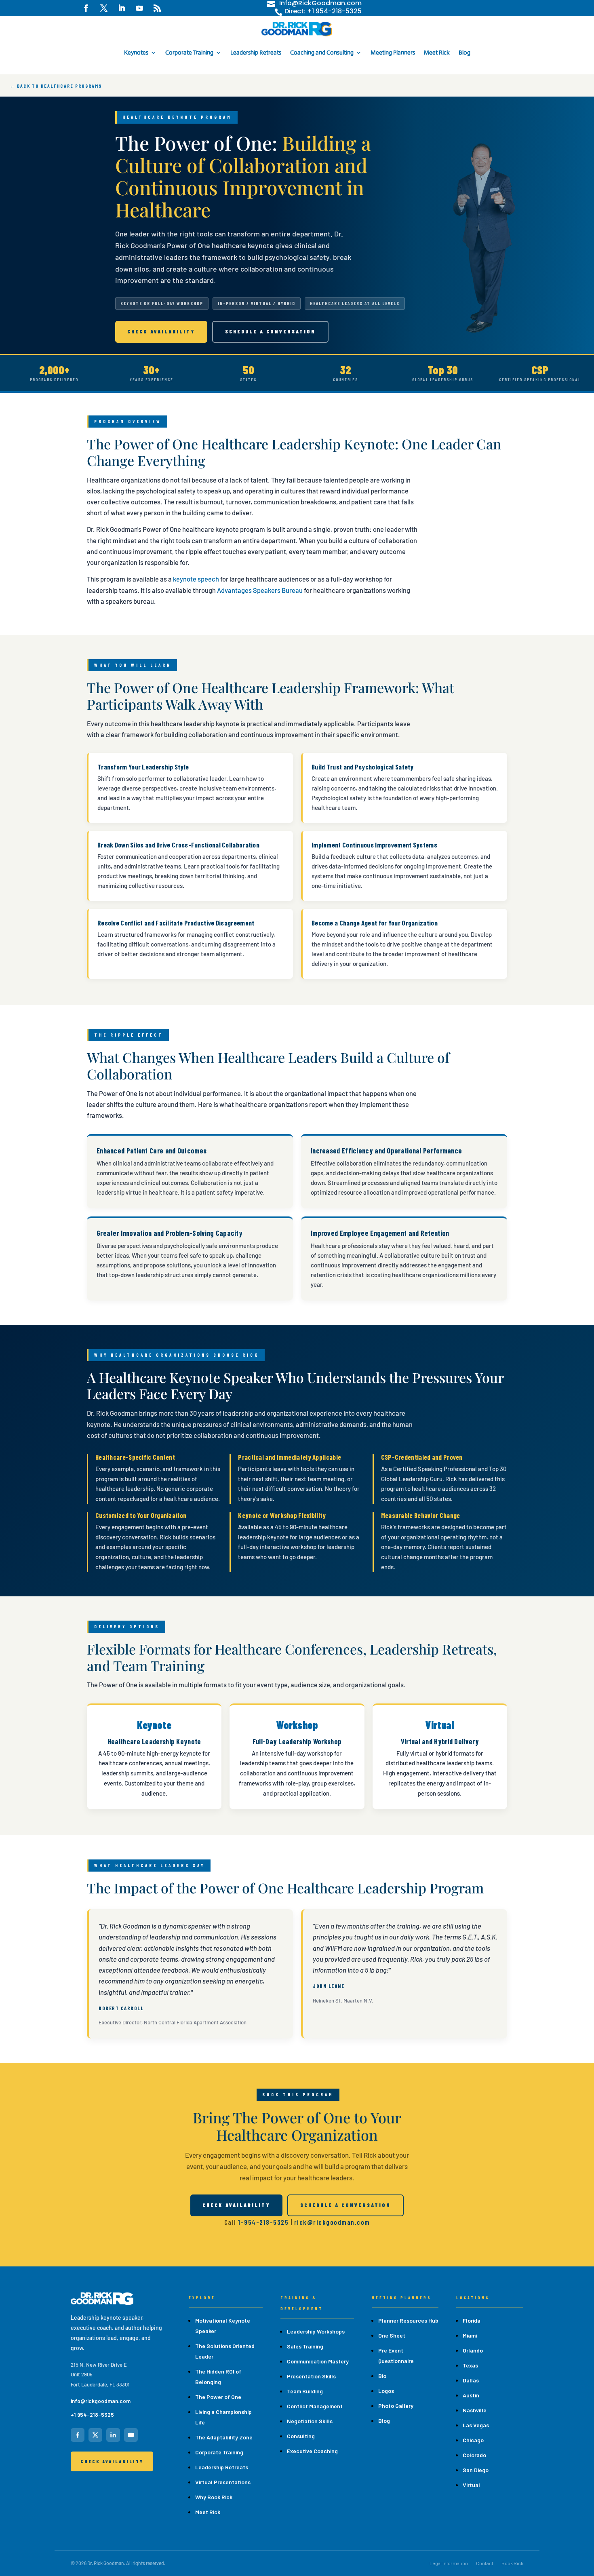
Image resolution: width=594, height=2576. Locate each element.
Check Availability (161, 331)
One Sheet (392, 2335)
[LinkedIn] (113, 2435)
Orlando (473, 2350)
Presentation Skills (311, 2376)
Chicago (473, 2440)
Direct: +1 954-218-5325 (323, 11)
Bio (382, 2376)
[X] (95, 2435)
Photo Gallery (396, 2406)
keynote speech (196, 579)
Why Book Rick (214, 2497)
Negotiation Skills (310, 2421)
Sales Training (305, 2346)
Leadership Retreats (256, 52)
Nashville (475, 2410)
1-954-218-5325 (263, 2222)
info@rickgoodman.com (101, 2401)
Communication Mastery (318, 2361)
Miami (470, 2335)
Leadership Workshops (316, 2331)
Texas (470, 2365)
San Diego (476, 2470)
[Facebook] (78, 2435)
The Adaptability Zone (224, 2437)
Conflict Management (315, 2406)
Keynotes (136, 52)
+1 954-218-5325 (92, 2415)
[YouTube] (131, 2435)
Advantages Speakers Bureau (260, 590)
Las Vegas (476, 2425)
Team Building (305, 2391)
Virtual (471, 2485)
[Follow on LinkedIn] (122, 8)
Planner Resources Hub (408, 2320)
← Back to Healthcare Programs (56, 86)
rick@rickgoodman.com (332, 2222)
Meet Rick (437, 52)
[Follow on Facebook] (86, 8)
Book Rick (512, 2563)
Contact (485, 2563)
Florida (472, 2320)
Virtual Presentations (223, 2482)
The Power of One (218, 2397)
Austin (471, 2395)
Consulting (301, 2436)
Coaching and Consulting (322, 52)
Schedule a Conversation (270, 331)
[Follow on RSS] (157, 8)
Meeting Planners (393, 52)
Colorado (474, 2455)
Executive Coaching (312, 2451)
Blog (464, 52)
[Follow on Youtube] (139, 8)
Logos (386, 2391)
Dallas (471, 2380)
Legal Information (449, 2563)
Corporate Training (189, 52)
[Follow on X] (104, 8)
